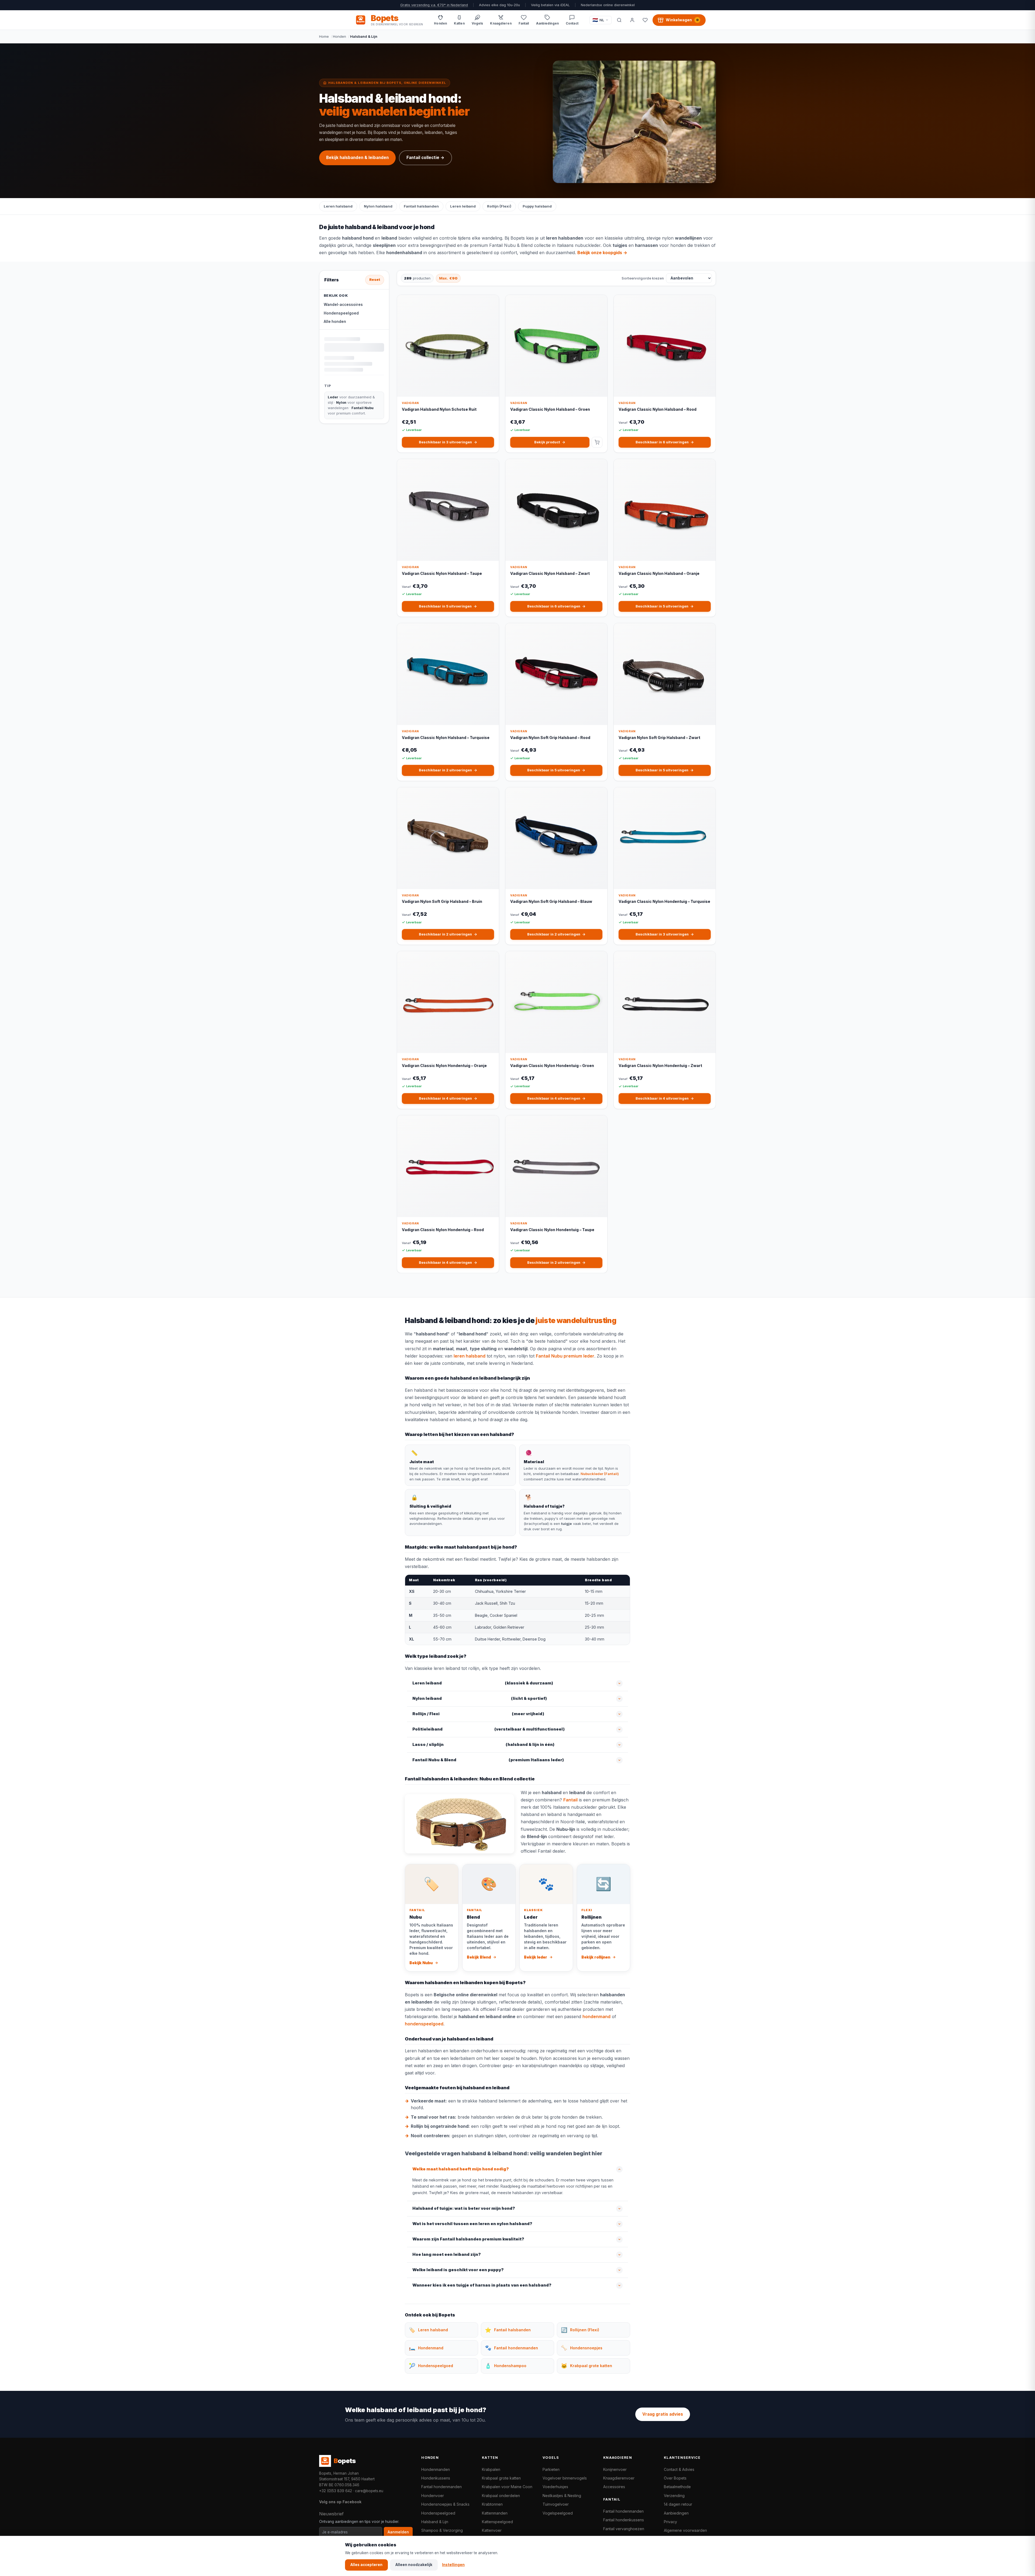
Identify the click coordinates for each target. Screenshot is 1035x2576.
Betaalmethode (677, 2487)
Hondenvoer (433, 2496)
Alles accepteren (366, 2565)
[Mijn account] (632, 20)
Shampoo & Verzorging (442, 2530)
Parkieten (551, 2469)
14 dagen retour (678, 2504)
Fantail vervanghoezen (624, 2529)
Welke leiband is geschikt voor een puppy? (458, 2270)
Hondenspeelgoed (341, 313)
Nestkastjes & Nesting (562, 2496)
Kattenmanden (495, 2513)
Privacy (670, 2522)
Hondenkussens (436, 2478)
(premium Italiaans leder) (488, 1760)
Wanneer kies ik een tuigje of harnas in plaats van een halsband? (482, 2285)
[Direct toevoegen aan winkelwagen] (597, 442)
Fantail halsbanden (421, 206)
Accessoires (614, 2487)
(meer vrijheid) (478, 1714)
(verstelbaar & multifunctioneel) (489, 1729)
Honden (339, 36)
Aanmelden (398, 2532)
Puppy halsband (537, 206)
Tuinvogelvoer (556, 2504)
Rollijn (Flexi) (499, 206)
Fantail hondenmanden (441, 2487)
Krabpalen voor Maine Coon (507, 2487)
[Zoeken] (619, 20)
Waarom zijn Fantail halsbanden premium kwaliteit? (468, 2239)
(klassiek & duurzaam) (483, 1683)
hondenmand (596, 2016)
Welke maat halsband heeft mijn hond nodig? (461, 2169)
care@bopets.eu (369, 2491)
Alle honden (335, 322)
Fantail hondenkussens (624, 2520)
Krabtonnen (492, 2504)
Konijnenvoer (615, 2469)
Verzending (674, 2496)
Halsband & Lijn (435, 2522)
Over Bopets (675, 2478)
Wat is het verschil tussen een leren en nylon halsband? (472, 2224)
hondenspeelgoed (424, 2024)
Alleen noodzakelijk (414, 2565)
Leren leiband (463, 206)
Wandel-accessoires (343, 305)
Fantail (570, 1800)
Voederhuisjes (555, 2487)
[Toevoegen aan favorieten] (491, 303)
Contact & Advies (679, 2469)
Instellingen (453, 2565)
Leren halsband (338, 206)
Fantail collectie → (425, 158)
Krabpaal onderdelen (501, 2496)
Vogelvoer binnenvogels (565, 2478)
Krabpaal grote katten (501, 2478)
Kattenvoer (492, 2530)
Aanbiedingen (676, 2513)
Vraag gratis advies (663, 2414)
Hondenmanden (436, 2469)
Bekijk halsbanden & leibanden (357, 158)
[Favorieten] (645, 20)
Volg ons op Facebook (340, 2502)
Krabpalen (491, 2469)
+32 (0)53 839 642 (336, 2491)
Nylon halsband (378, 206)
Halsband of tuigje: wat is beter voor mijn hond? (464, 2208)
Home (324, 36)
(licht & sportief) (480, 1698)
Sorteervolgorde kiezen (643, 278)
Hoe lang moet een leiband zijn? (447, 2254)
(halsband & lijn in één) (483, 1745)
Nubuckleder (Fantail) (600, 1474)
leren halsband (470, 1356)
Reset (375, 280)
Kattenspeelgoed (497, 2522)
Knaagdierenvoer (619, 2478)
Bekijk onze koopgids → (602, 253)
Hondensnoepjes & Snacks (445, 2504)
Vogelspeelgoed (558, 2513)
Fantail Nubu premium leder (565, 1356)
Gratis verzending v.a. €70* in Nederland (434, 5)
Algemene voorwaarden (685, 2530)
